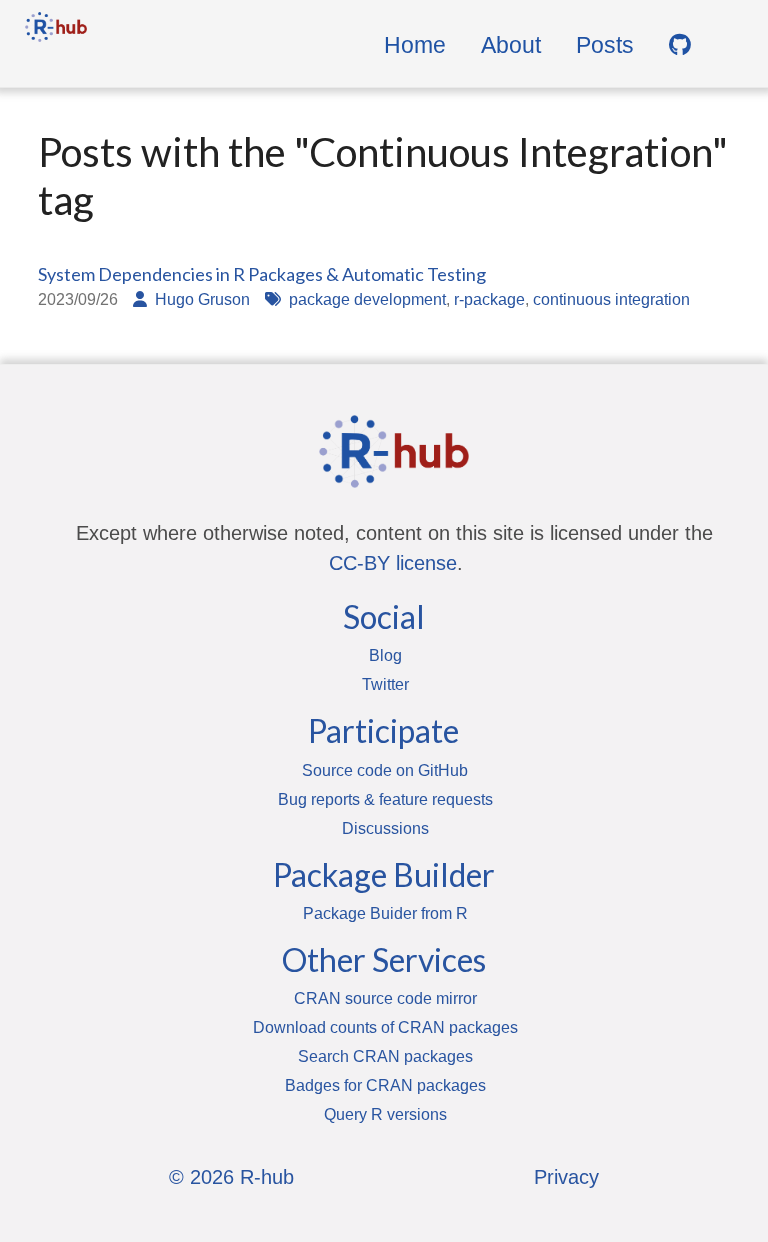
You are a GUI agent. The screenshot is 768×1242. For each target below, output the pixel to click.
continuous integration (611, 299)
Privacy (566, 1177)
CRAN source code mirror (385, 998)
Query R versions (385, 1114)
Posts (605, 45)
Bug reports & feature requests (385, 799)
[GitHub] (680, 45)
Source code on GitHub (385, 770)
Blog (385, 655)
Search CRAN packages (385, 1056)
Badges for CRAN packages (385, 1085)
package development (367, 299)
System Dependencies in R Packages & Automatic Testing (262, 274)
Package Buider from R (385, 913)
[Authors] (144, 299)
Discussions (385, 828)
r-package (489, 299)
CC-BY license (393, 563)
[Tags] (277, 299)
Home (415, 45)
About (511, 45)
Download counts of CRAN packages (385, 1027)
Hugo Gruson (202, 299)
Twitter (385, 684)
